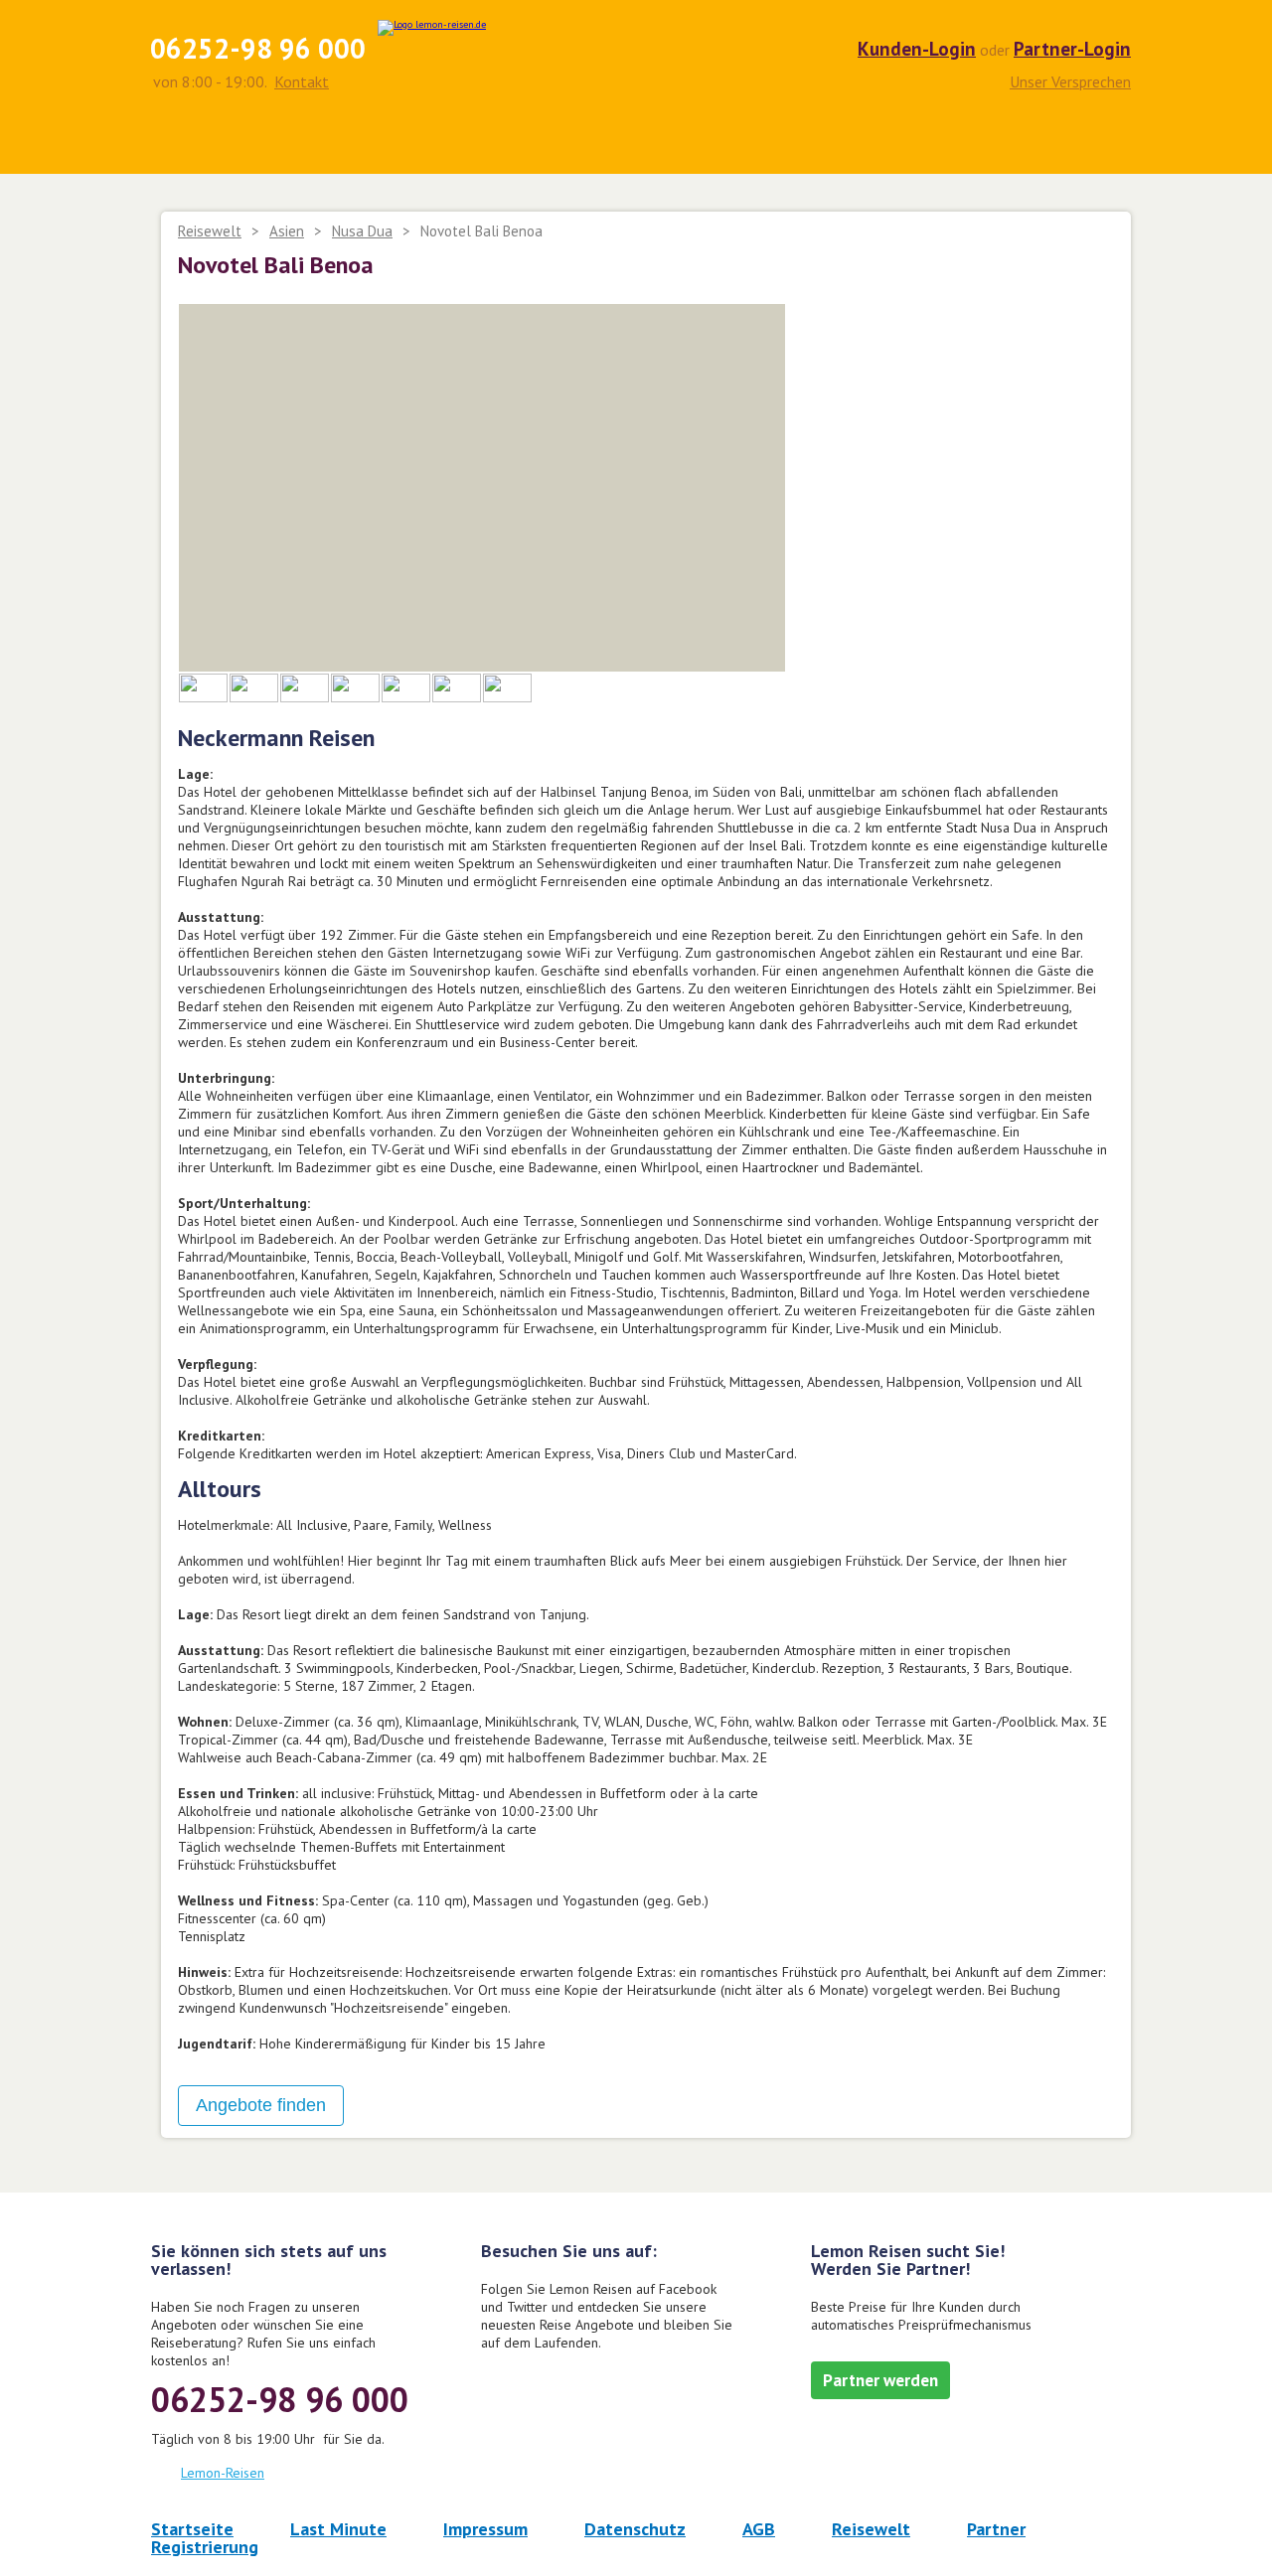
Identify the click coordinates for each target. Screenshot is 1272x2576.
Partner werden (880, 2380)
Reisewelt (210, 231)
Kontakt (302, 81)
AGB (759, 2529)
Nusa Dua (362, 231)
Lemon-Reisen (223, 2473)
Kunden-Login (917, 49)
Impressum (485, 2529)
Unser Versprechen (1070, 80)
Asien (287, 231)
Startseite (192, 2529)
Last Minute (338, 2529)
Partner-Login (1072, 49)
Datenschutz (635, 2529)
